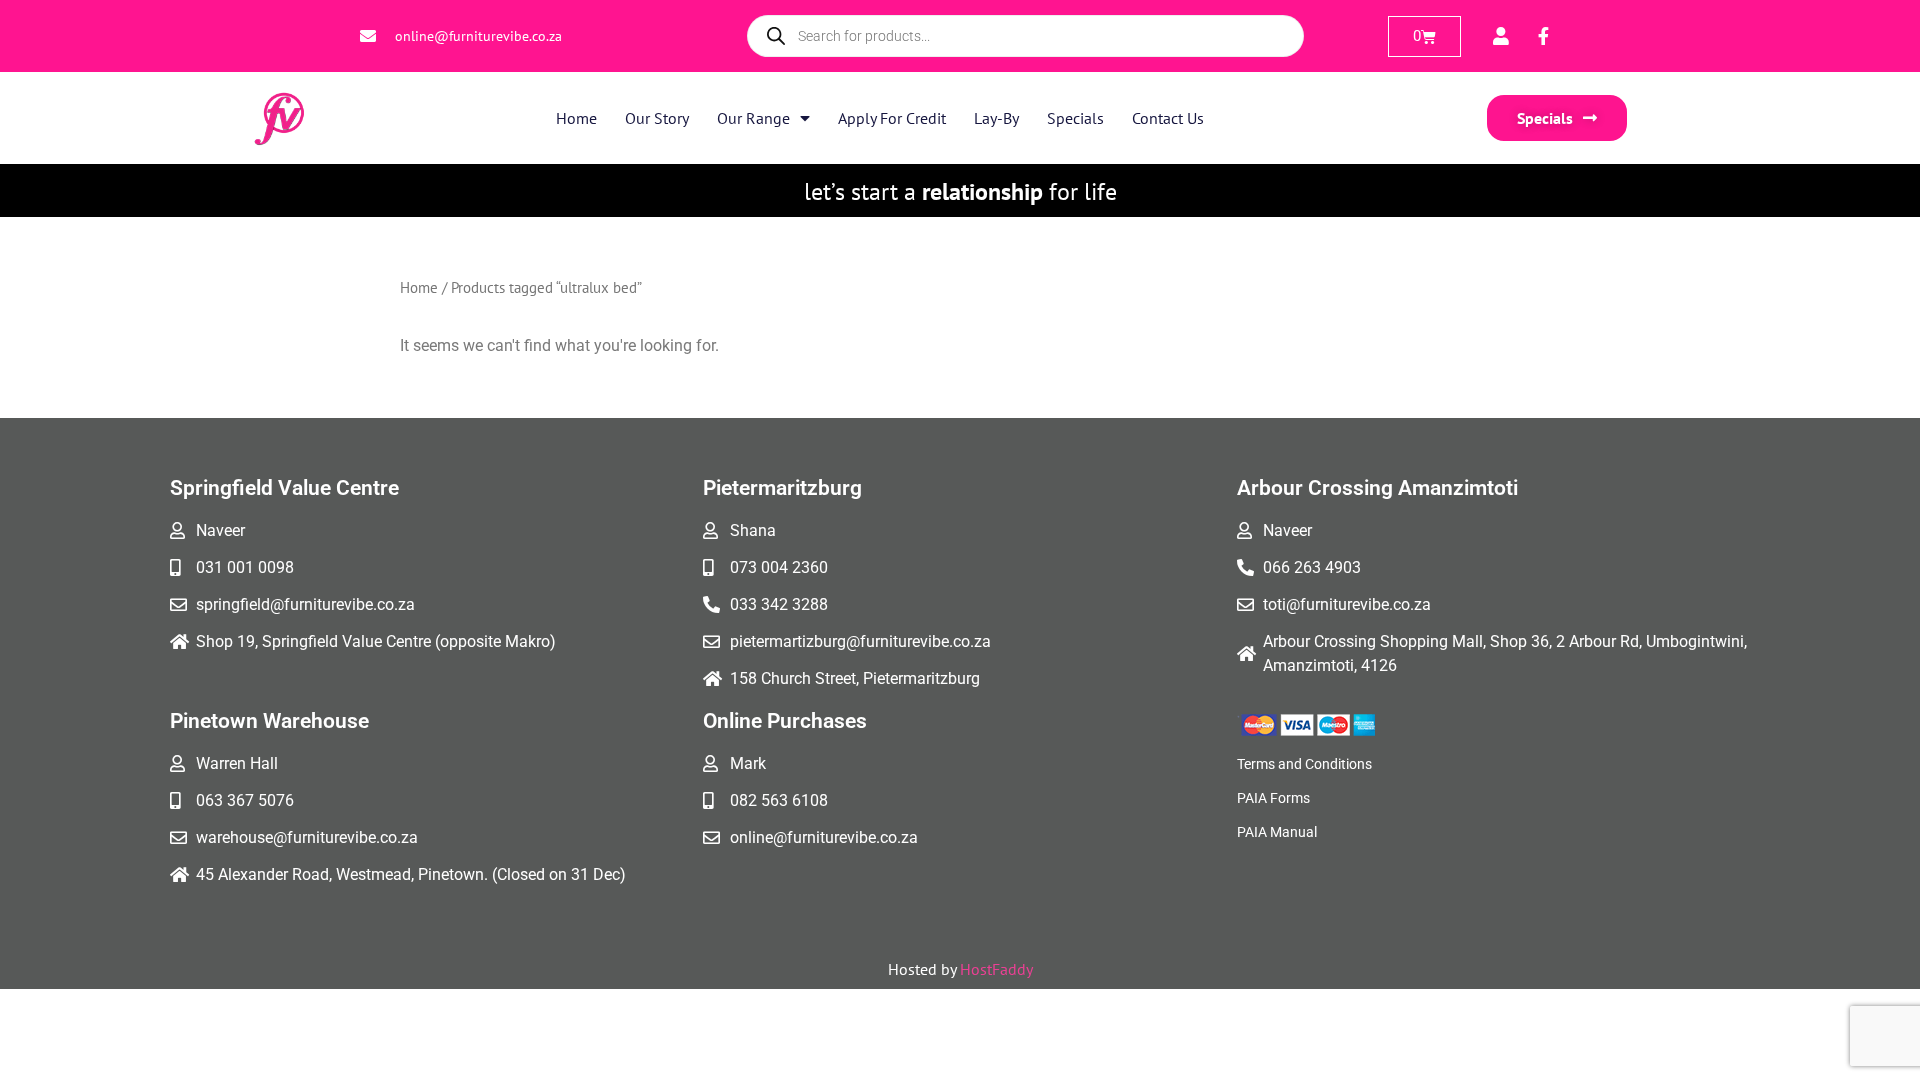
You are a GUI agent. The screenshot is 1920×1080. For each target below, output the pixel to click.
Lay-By (996, 118)
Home (576, 118)
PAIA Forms (1273, 798)
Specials (1075, 118)
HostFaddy (996, 969)
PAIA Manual (1277, 832)
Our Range (753, 118)
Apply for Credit (892, 118)
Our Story (657, 118)
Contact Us (1168, 118)
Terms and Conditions (1304, 764)
